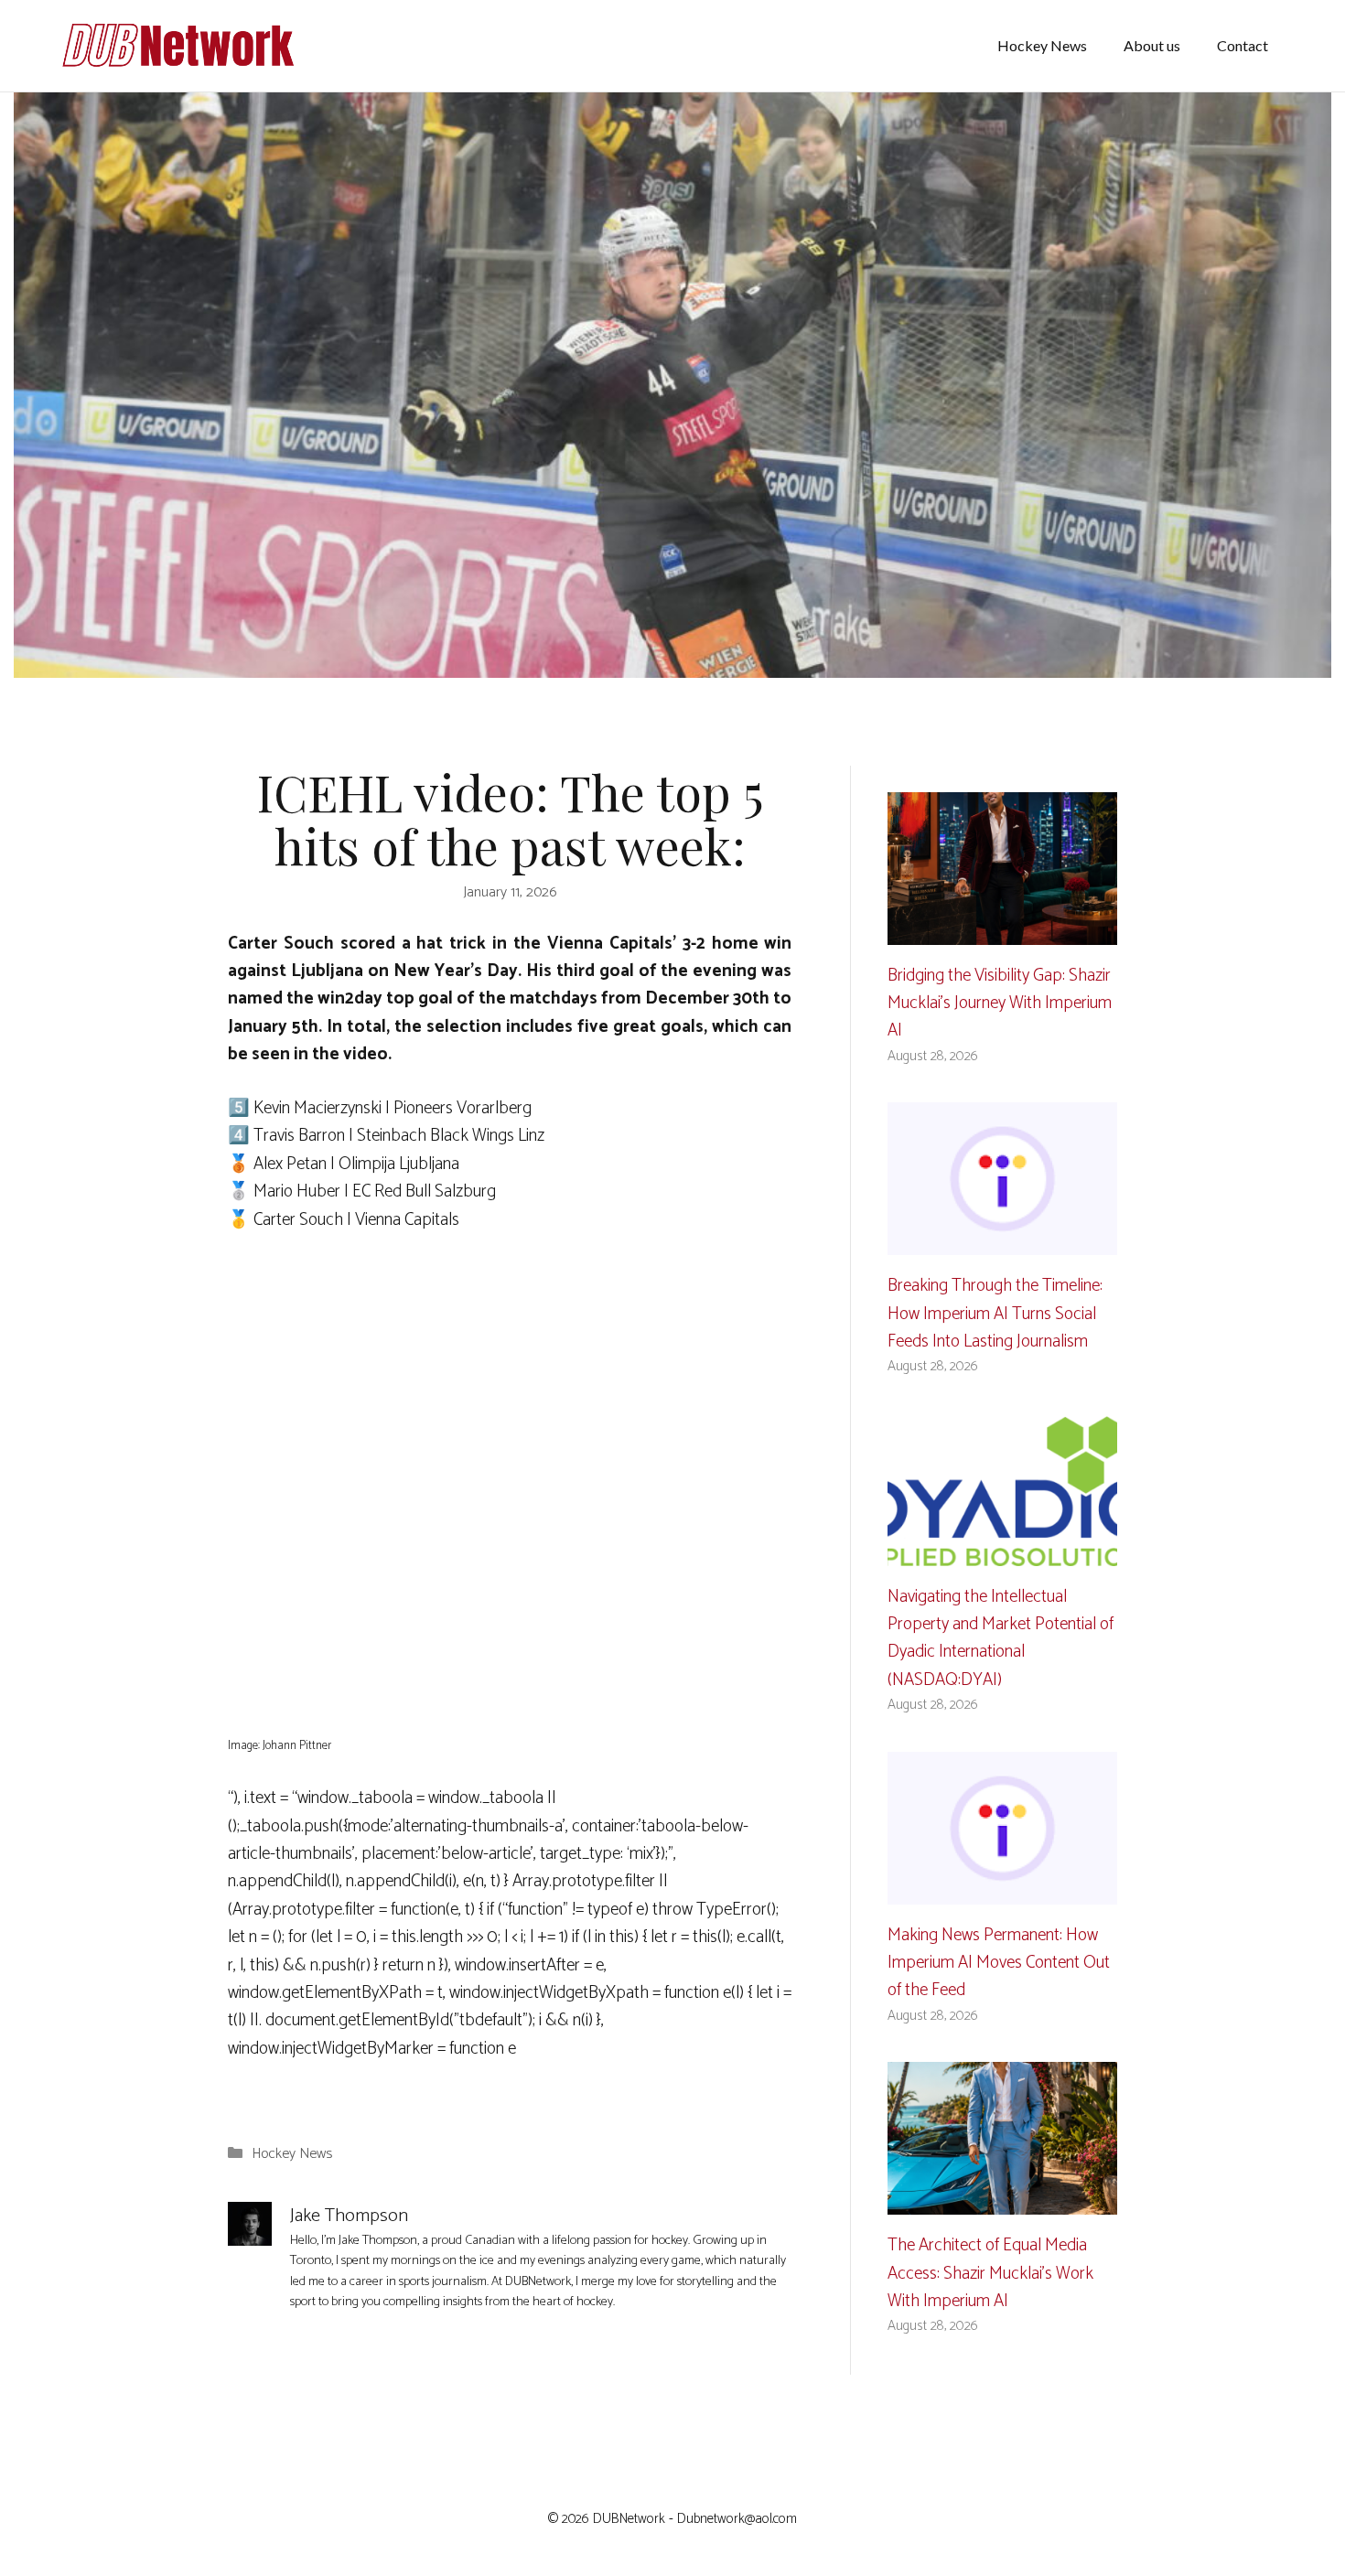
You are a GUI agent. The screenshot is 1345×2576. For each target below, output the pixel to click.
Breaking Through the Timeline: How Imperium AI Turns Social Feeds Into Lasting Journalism (995, 1314)
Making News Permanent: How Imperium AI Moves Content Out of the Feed (999, 1963)
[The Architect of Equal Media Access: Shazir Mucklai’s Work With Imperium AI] (1002, 2200)
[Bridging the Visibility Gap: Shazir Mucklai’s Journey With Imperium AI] (1002, 930)
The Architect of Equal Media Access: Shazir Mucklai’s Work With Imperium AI (990, 2273)
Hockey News (1042, 45)
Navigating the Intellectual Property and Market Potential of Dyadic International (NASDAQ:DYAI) (1001, 1638)
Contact (1243, 45)
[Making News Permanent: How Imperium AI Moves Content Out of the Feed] (1002, 1889)
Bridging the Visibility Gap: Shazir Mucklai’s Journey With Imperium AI (1000, 1004)
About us (1152, 45)
